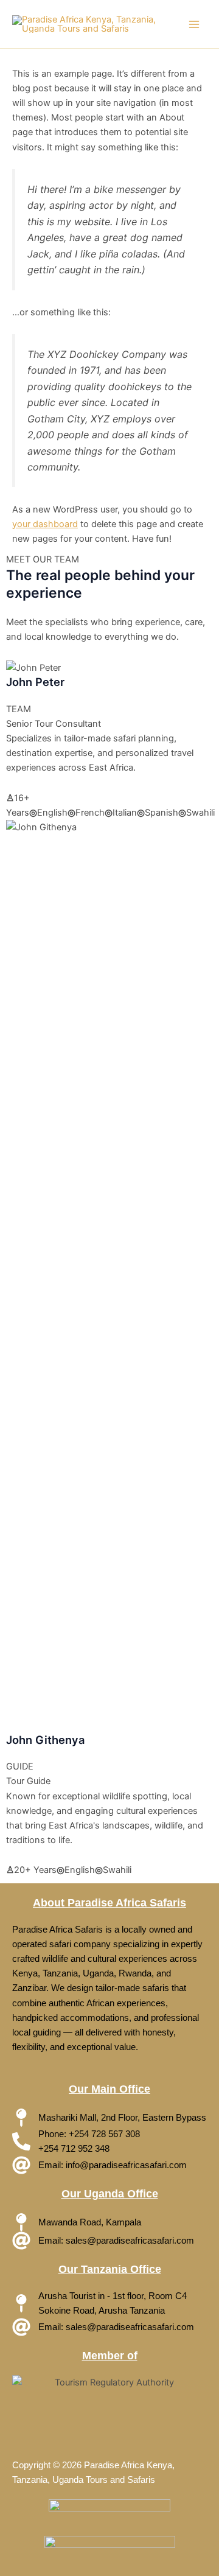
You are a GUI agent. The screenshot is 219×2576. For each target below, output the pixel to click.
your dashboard (45, 524)
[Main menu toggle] (194, 24)
